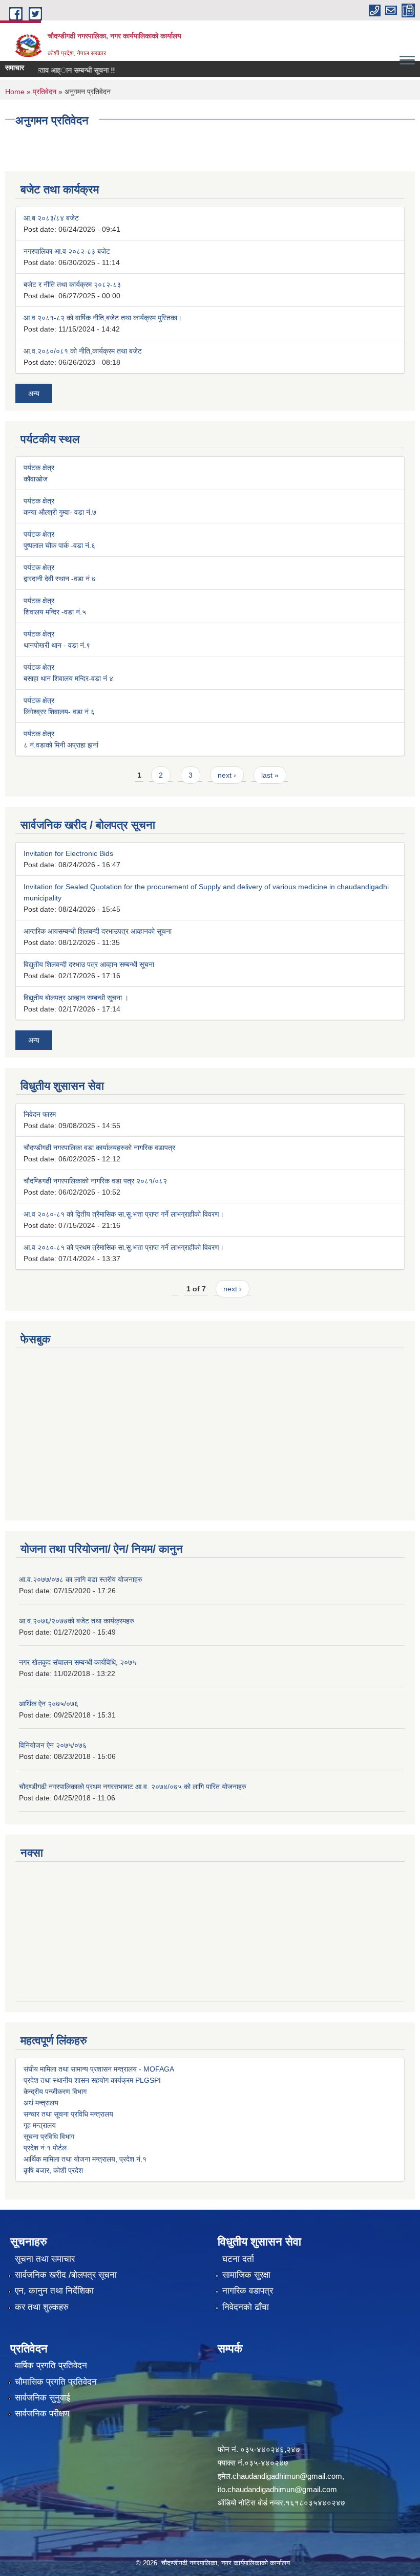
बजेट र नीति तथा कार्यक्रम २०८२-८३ (72, 284)
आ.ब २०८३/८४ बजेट (51, 218)
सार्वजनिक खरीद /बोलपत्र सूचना (66, 2275)
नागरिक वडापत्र (248, 2291)
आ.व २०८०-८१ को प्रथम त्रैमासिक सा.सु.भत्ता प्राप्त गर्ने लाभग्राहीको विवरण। (124, 1247)
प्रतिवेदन (45, 92)
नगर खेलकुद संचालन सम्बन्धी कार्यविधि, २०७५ (78, 1662)
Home (15, 92)
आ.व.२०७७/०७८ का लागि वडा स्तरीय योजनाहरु (81, 1579)
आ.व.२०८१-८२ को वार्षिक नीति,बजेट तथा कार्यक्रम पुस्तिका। (103, 318)
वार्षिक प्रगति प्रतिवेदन (51, 2365)
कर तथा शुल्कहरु (42, 2307)
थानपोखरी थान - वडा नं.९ (57, 645)
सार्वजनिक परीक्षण (42, 2414)
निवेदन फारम (40, 1114)
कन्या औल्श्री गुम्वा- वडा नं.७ (60, 512)
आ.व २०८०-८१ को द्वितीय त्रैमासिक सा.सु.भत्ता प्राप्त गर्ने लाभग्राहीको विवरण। (124, 1214)
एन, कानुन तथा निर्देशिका (54, 2291)
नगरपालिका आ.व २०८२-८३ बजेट (67, 251)
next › (227, 775)
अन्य (34, 393)
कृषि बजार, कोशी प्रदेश (53, 2170)
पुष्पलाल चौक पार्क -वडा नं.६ (59, 545)
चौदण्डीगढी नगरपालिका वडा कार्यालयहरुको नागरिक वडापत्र (99, 1148)
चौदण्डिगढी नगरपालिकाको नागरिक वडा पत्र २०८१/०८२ (95, 1181)
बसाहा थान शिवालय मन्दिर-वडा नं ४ (68, 678)
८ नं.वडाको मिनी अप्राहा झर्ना (61, 745)
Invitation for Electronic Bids (68, 853)
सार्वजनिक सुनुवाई (43, 2398)
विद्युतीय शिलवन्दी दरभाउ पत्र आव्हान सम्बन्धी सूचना (89, 964)
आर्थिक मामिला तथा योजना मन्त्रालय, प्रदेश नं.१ (85, 2159)
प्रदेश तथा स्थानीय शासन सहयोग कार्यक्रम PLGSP (91, 2080)
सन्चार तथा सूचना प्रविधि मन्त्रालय (68, 2114)
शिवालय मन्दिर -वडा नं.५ (55, 612)
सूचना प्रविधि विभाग (49, 2137)
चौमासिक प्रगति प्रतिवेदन (56, 2382)
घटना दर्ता (238, 2259)
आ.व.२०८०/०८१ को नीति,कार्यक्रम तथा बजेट (83, 351)
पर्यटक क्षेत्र (39, 468)
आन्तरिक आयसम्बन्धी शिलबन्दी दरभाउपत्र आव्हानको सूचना (98, 931)
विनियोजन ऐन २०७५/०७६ (53, 1745)
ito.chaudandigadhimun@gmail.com (277, 2489)
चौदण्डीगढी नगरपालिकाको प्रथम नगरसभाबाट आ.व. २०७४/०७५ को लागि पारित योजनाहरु (133, 1787)
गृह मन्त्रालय (40, 2125)
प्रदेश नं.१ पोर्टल (45, 2148)
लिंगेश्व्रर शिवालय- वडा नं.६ (59, 712)
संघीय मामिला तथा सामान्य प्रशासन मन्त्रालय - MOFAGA (99, 2069)
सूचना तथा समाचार (45, 2259)
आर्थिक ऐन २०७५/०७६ (49, 1704)
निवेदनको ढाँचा (246, 2307)
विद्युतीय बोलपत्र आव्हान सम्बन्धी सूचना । (76, 998)
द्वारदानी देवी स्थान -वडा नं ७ (60, 579)
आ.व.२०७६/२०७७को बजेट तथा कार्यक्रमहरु (77, 1621)
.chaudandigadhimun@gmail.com (286, 2476)
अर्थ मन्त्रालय (41, 2103)
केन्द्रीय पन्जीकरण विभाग (55, 2091)
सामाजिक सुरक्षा (246, 2275)
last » (270, 775)
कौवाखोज (36, 479)
